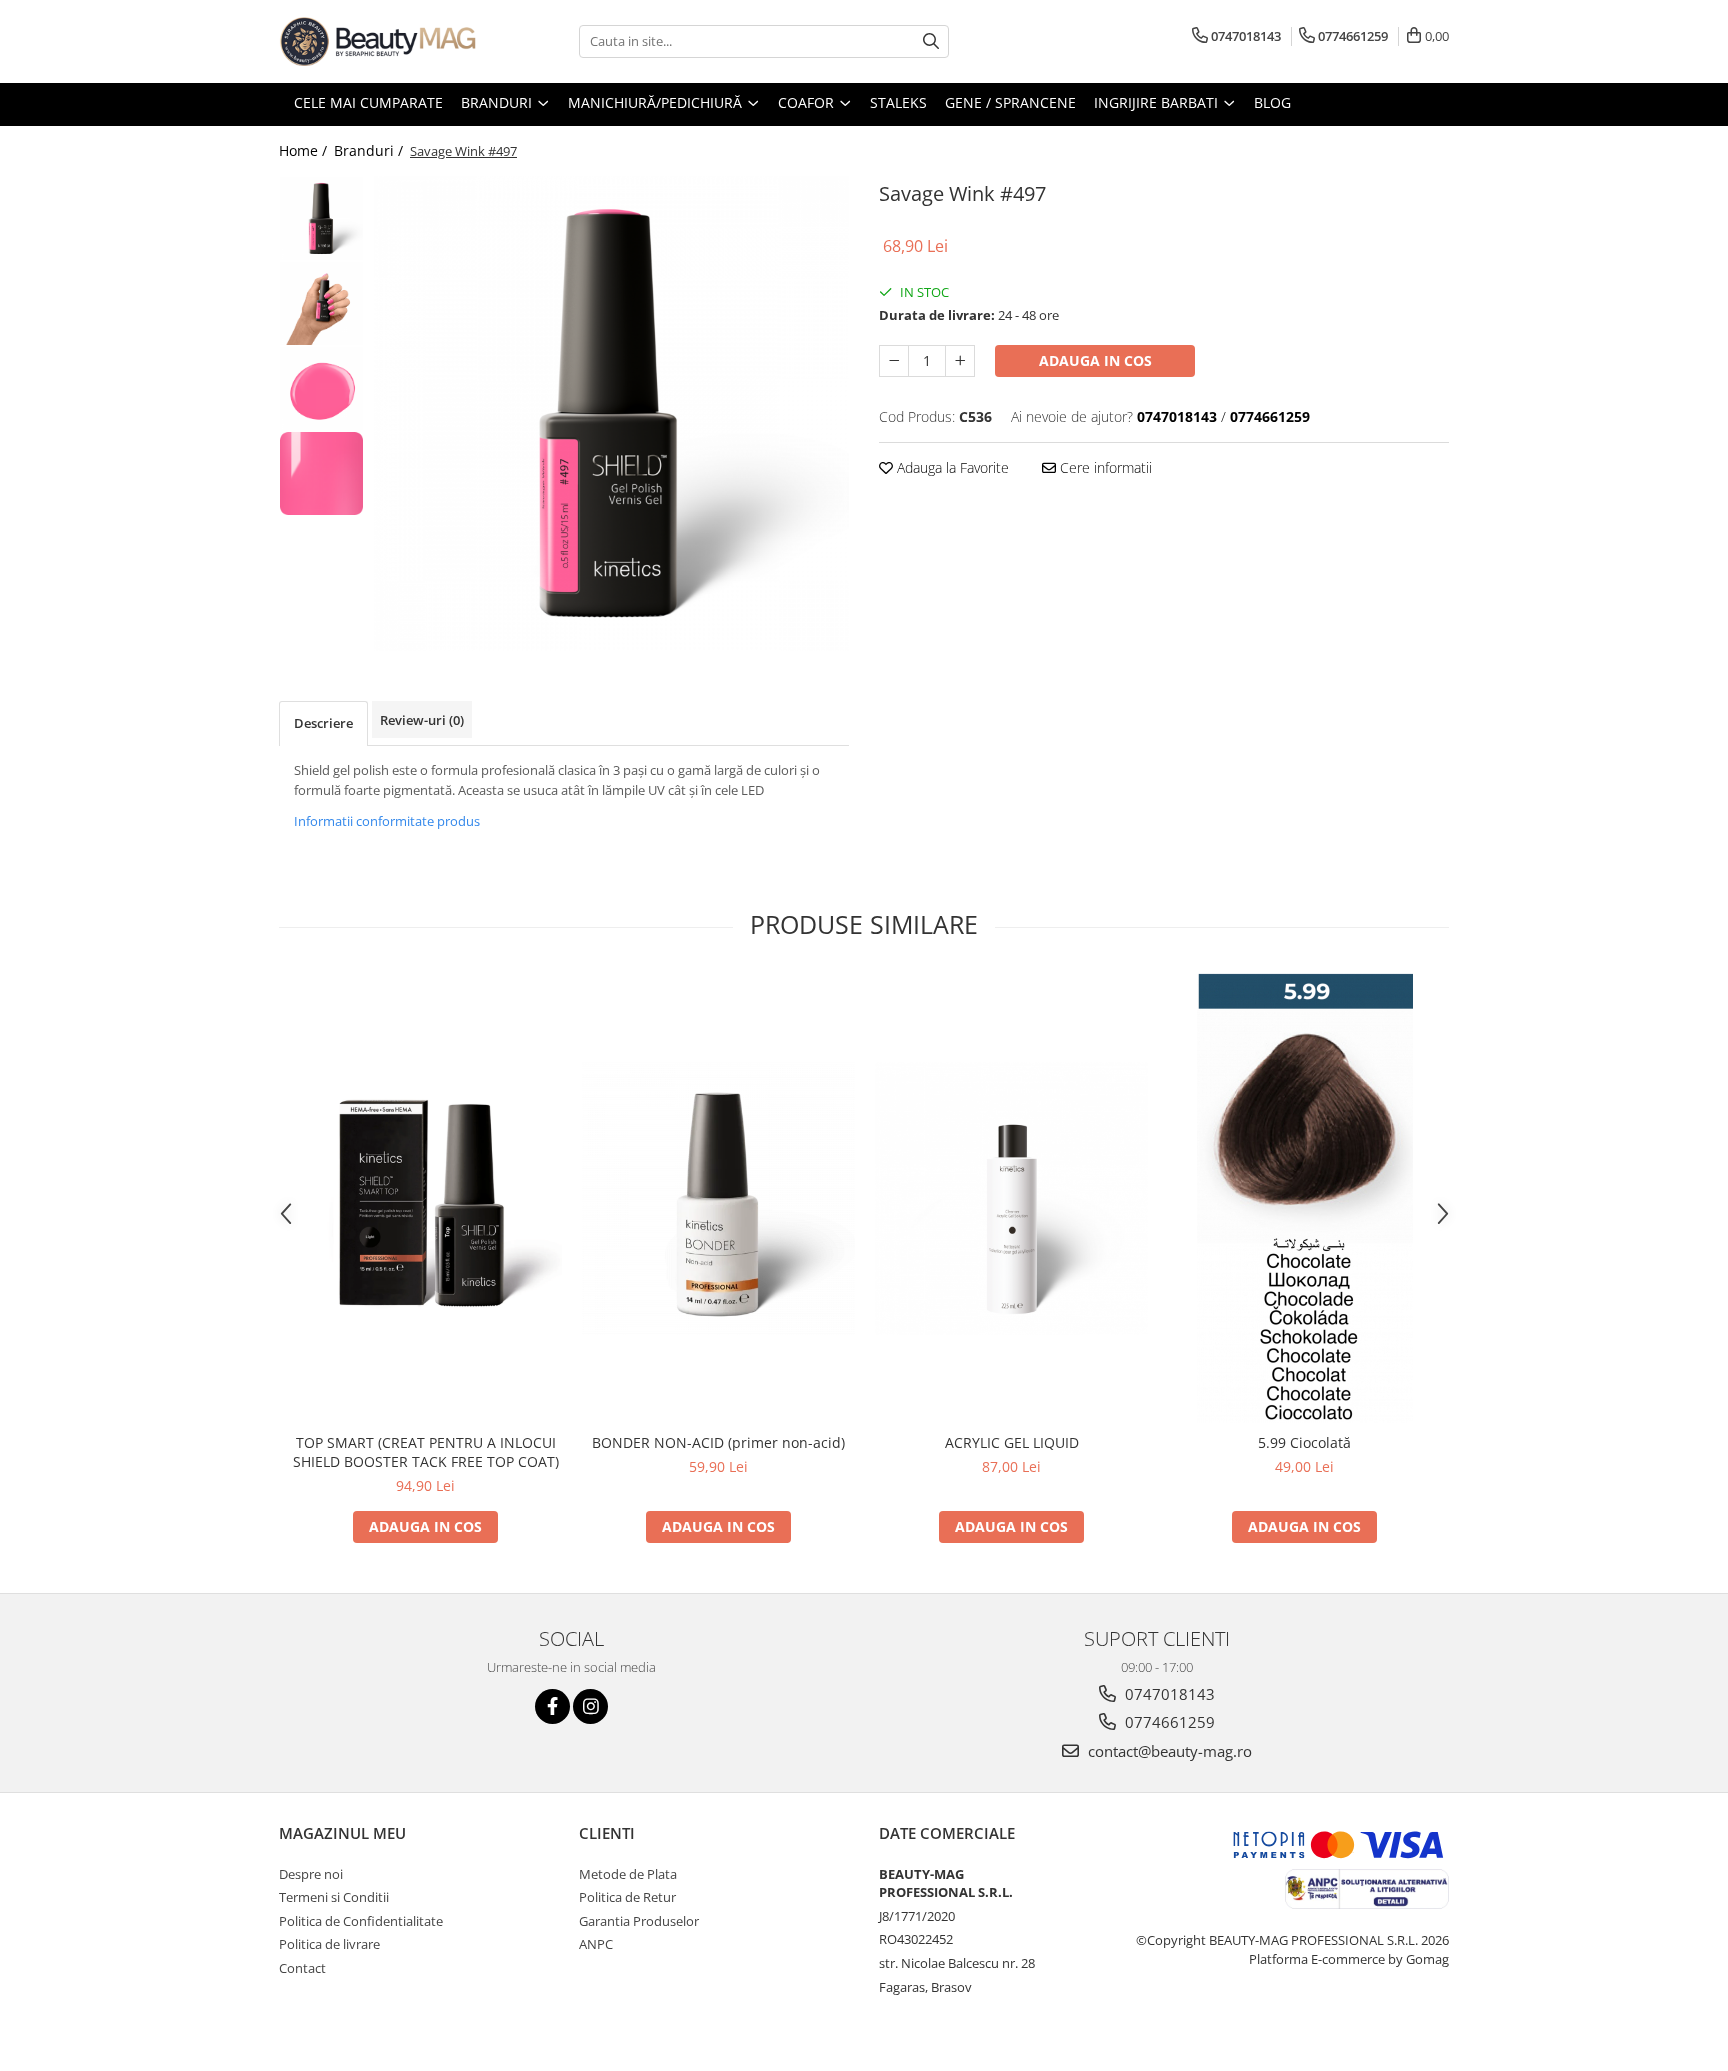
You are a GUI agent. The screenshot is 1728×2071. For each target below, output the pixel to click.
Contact (302, 1968)
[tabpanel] (611, 413)
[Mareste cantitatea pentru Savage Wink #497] (960, 361)
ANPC (596, 1944)
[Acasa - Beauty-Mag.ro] (379, 41)
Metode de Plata (628, 1874)
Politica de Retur (627, 1897)
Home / (305, 150)
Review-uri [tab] (422, 720)
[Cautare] (931, 41)
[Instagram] (590, 1706)
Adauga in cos (1095, 360)
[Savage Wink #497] (611, 413)
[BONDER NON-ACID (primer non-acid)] (718, 1198)
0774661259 (1168, 1722)
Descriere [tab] (323, 723)
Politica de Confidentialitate (361, 1921)
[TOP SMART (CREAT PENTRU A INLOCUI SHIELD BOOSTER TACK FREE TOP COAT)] (425, 1198)
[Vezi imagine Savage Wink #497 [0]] (321, 218)
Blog (1272, 102)
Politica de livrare (329, 1944)
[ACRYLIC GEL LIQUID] (1011, 1198)
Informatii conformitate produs (387, 821)
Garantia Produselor (639, 1921)
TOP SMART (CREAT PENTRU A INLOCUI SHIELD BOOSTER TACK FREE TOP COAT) (426, 1452)
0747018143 (1168, 1694)
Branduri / (370, 150)
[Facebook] (552, 1706)
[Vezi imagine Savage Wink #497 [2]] (321, 388)
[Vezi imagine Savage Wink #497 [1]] (321, 303)
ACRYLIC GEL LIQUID (1012, 1442)
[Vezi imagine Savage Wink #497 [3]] (321, 473)
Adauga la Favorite (951, 467)
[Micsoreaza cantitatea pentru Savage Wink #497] (894, 361)
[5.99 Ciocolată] (1304, 1198)
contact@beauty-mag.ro (1168, 1751)
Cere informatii (1104, 467)
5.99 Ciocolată (1304, 1442)
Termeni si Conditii (334, 1897)
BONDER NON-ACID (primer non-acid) (718, 1442)
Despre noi (311, 1874)
